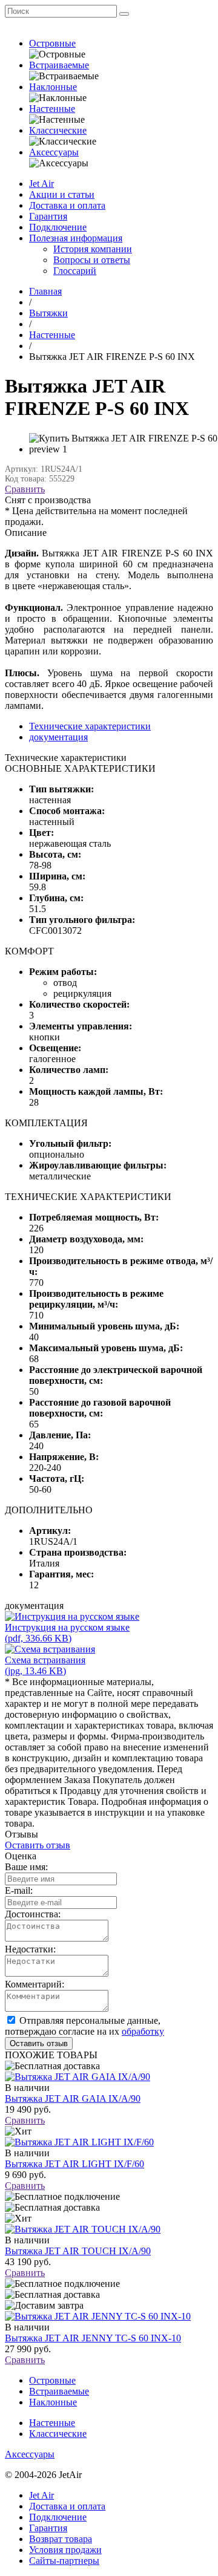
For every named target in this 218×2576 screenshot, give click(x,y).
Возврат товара (61, 2539)
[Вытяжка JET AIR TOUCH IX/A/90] (83, 2229)
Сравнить (25, 489)
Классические (58, 130)
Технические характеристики (90, 726)
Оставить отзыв (38, 1845)
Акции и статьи (62, 194)
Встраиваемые (59, 65)
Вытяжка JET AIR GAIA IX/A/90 (73, 2098)
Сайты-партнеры (64, 2561)
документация (58, 737)
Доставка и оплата (67, 205)
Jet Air (41, 184)
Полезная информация (76, 238)
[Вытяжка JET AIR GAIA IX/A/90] (78, 2077)
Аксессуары (54, 152)
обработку (143, 2031)
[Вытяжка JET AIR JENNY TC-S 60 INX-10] (98, 2316)
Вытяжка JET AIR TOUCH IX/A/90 (78, 2251)
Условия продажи (65, 2550)
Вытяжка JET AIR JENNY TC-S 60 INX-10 (93, 2338)
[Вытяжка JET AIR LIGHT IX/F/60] (79, 2142)
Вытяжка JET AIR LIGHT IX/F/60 (74, 2164)
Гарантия (48, 216)
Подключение (58, 227)
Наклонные (53, 87)
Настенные (52, 109)
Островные (52, 43)
